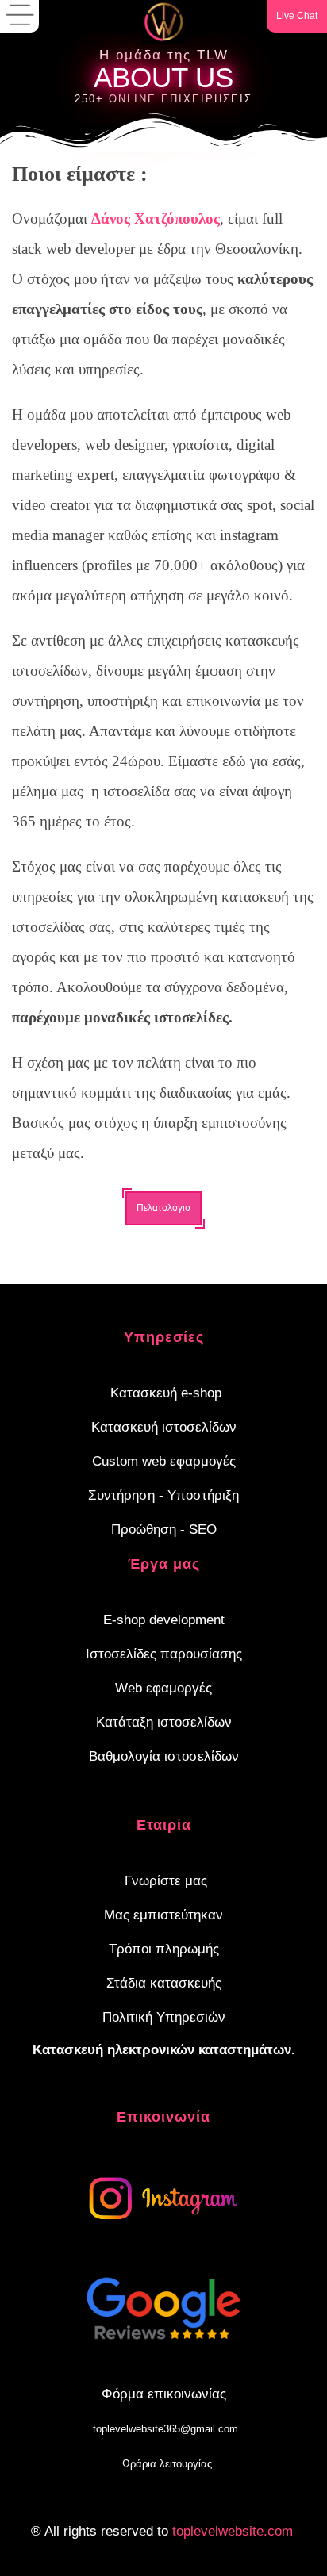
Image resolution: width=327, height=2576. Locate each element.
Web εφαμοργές (163, 1688)
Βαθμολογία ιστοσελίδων (164, 1756)
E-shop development (164, 1620)
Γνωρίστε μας (166, 1881)
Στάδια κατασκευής (164, 1983)
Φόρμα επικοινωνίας (164, 2394)
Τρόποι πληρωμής (164, 1949)
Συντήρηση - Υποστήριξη (163, 1495)
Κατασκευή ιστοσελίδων (164, 1427)
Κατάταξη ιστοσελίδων (164, 1722)
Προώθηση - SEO (164, 1529)
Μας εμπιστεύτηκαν (163, 1915)
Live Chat (297, 16)
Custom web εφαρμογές (164, 1461)
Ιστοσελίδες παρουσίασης (164, 1654)
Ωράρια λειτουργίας (167, 2464)
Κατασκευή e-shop (166, 1393)
